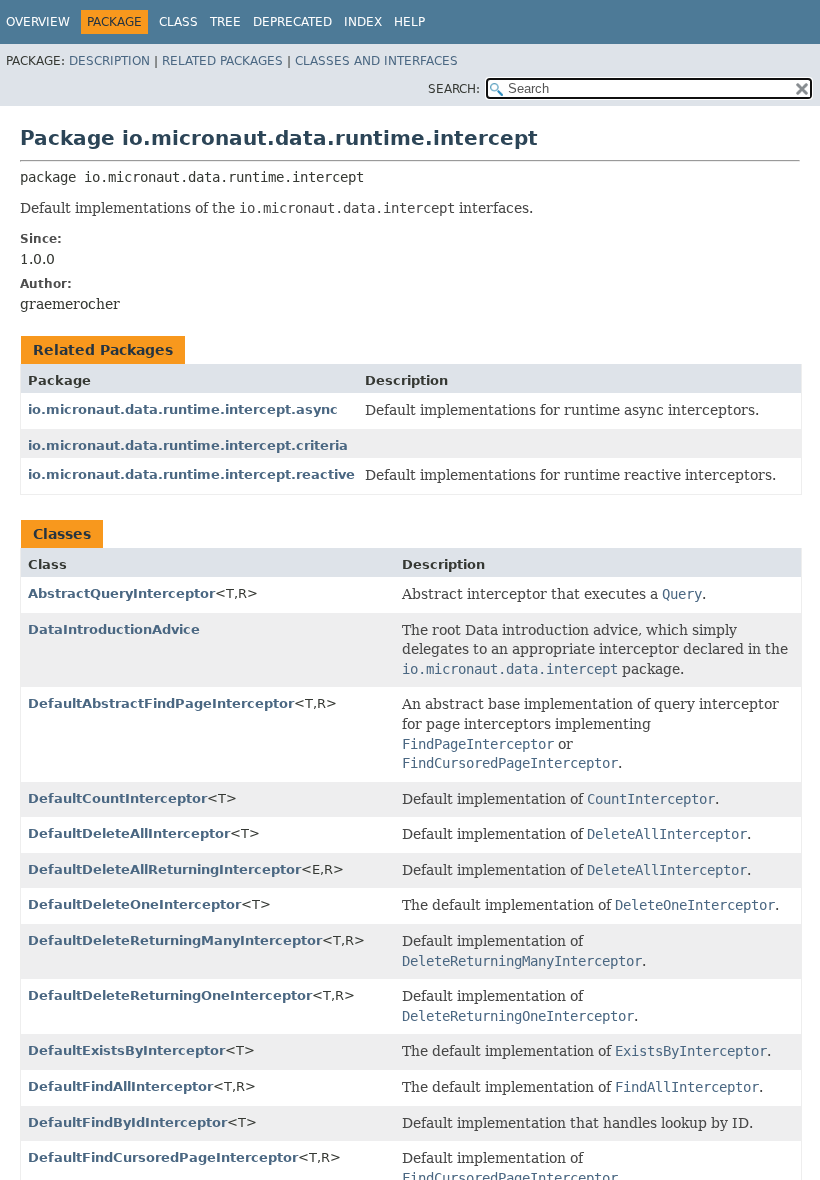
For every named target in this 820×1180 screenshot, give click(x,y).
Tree (225, 22)
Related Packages (222, 61)
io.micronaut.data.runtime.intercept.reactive (191, 474)
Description (109, 61)
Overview (38, 22)
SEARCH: (454, 89)
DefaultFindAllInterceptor (120, 1086)
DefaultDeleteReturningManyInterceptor (175, 940)
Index (363, 22)
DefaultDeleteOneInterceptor (134, 904)
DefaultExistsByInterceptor (126, 1050)
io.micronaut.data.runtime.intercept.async (183, 409)
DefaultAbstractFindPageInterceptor (161, 703)
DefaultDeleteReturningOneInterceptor (170, 995)
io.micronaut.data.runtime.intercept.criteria (188, 445)
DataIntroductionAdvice (114, 629)
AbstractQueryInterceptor (121, 593)
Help (409, 22)
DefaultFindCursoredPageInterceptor (163, 1157)
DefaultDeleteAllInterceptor (129, 833)
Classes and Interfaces (376, 61)
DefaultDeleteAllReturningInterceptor (164, 869)
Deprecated (292, 22)
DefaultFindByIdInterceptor (127, 1122)
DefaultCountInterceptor (117, 798)
